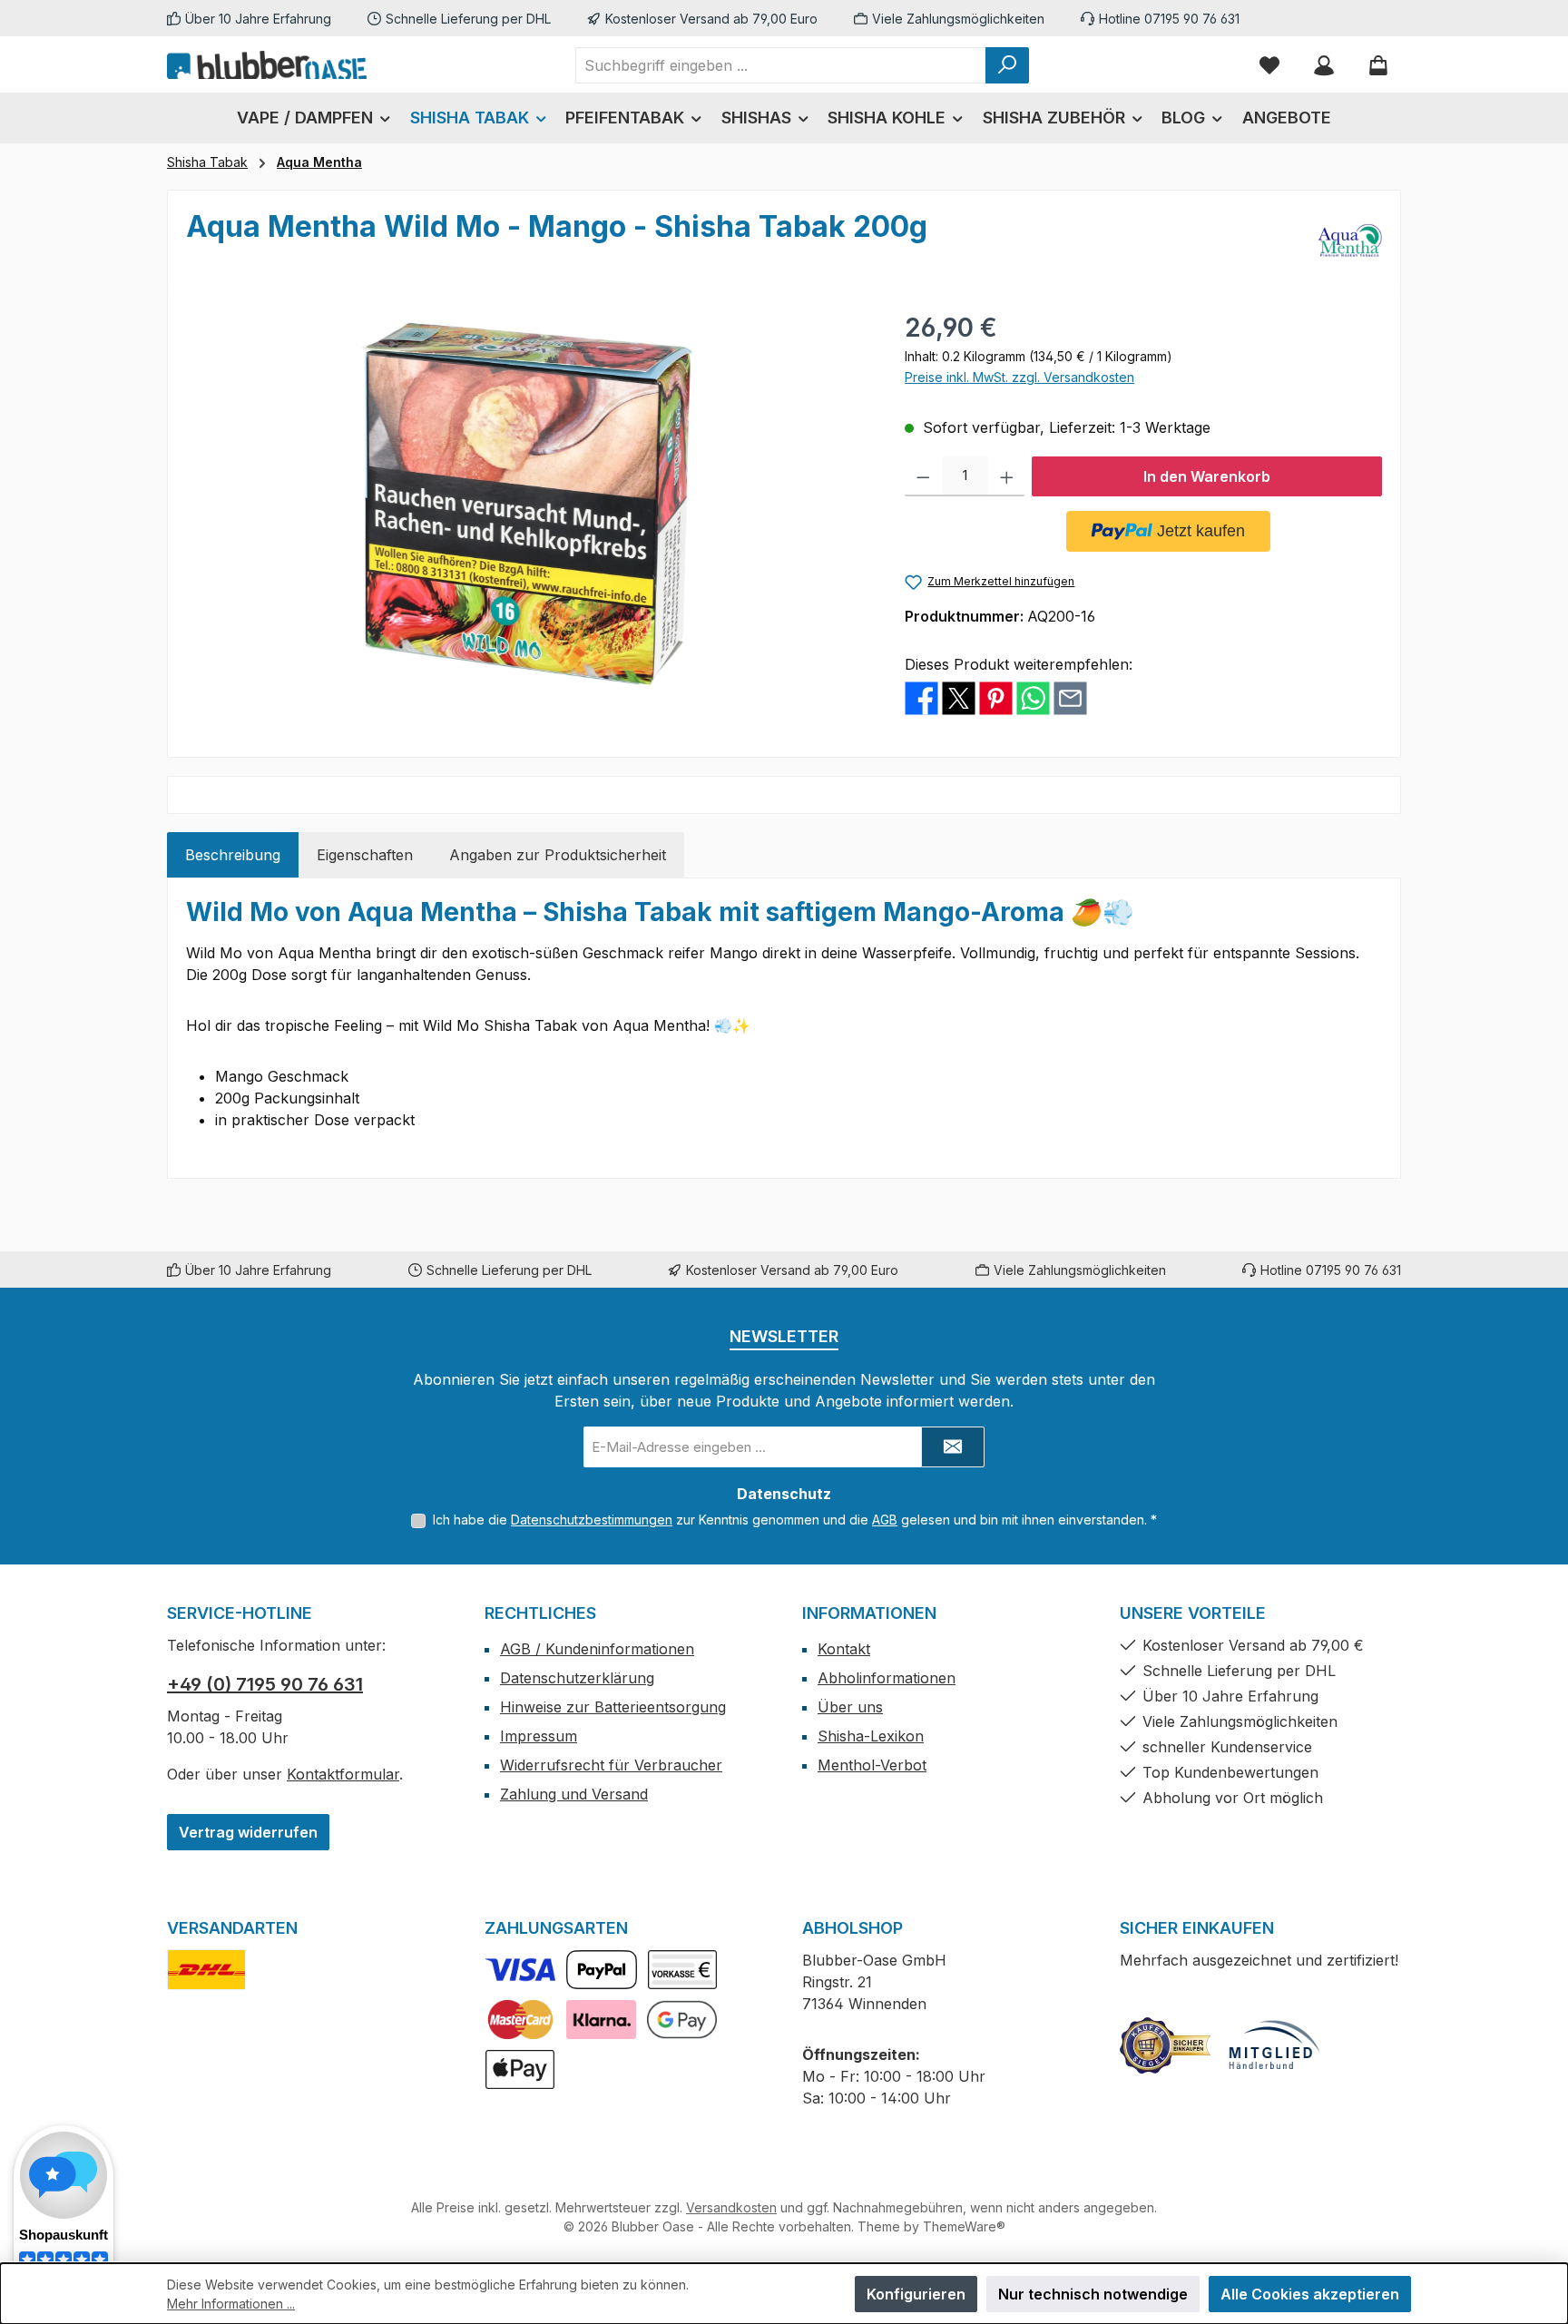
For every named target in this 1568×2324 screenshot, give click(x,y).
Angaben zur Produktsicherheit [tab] (558, 855)
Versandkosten (731, 2207)
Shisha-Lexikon (871, 1736)
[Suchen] (1007, 65)
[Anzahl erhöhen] (1007, 476)
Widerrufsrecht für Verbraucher (611, 1765)
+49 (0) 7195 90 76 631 (265, 1684)
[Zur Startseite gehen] (267, 64)
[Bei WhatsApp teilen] (1033, 697)
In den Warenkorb (1207, 476)
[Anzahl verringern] (923, 476)
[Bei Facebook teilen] (921, 697)
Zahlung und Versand (574, 1794)
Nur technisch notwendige (1093, 2294)
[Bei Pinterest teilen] (996, 697)
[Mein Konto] (1324, 65)
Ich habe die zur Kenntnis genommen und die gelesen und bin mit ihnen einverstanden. (795, 1520)
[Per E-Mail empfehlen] (1070, 697)
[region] (527, 504)
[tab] (233, 855)
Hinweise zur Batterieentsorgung (613, 1707)
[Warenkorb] (1378, 65)
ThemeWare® (964, 2226)
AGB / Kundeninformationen (597, 1649)
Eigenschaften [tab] (365, 855)
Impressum (539, 1736)
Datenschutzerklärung (577, 1678)
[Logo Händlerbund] (1274, 2045)
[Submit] (953, 1447)
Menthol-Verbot (872, 1765)
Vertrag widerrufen (248, 1832)
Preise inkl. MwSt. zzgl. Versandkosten (1019, 377)
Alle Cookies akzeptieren (1310, 2294)
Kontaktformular (343, 1774)
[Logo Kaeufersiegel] (1165, 2045)
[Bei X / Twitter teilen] (959, 697)
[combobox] (781, 65)
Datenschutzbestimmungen (592, 1520)
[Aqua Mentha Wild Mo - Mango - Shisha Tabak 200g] (527, 504)
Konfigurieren (916, 2294)
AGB (885, 1520)
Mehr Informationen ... (231, 2304)
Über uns (850, 1707)
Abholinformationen (887, 1678)
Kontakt (844, 1649)
